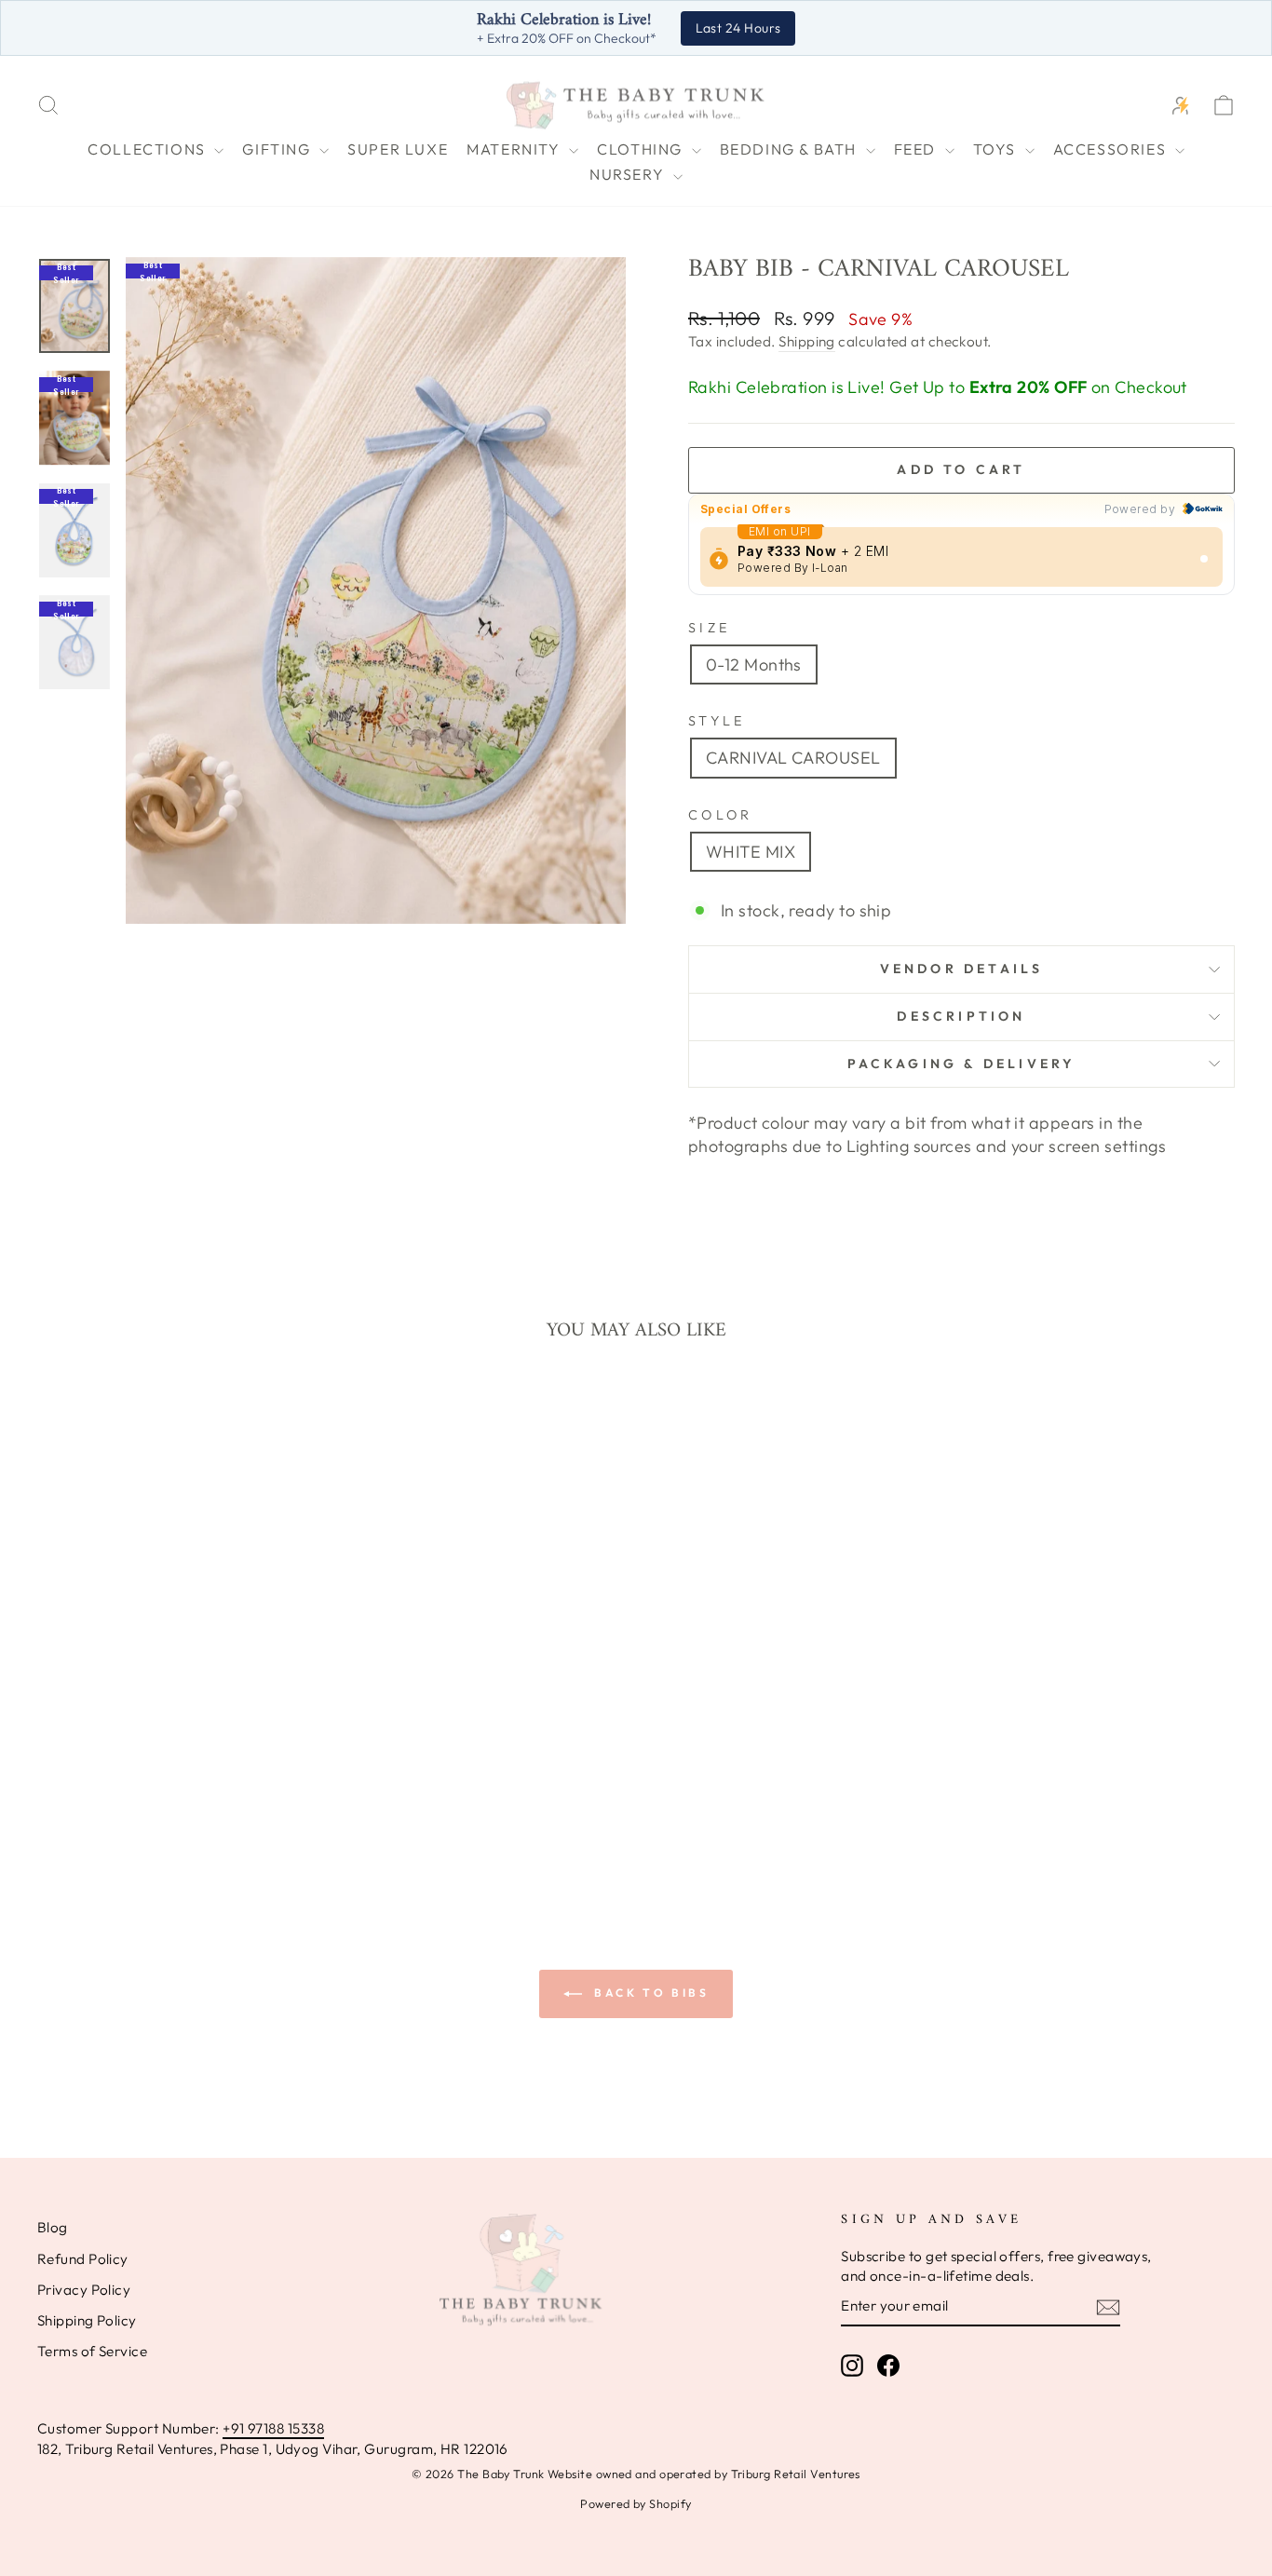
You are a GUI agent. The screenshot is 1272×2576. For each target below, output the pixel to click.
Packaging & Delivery (962, 1064)
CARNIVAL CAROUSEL (793, 758)
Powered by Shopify (636, 2503)
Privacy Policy (84, 2290)
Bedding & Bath (791, 149)
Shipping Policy (87, 2320)
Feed (917, 149)
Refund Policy (83, 2259)
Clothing (642, 149)
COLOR (721, 815)
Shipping (807, 341)
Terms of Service (92, 2351)
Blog (53, 2227)
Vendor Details (962, 969)
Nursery (629, 174)
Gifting (278, 149)
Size (709, 628)
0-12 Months (754, 664)
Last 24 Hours (738, 28)
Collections (149, 149)
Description (961, 1016)
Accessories (1112, 149)
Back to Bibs (650, 1993)
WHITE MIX (751, 852)
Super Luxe (398, 149)
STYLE (717, 721)
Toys (997, 149)
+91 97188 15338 (273, 2428)
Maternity (515, 149)
